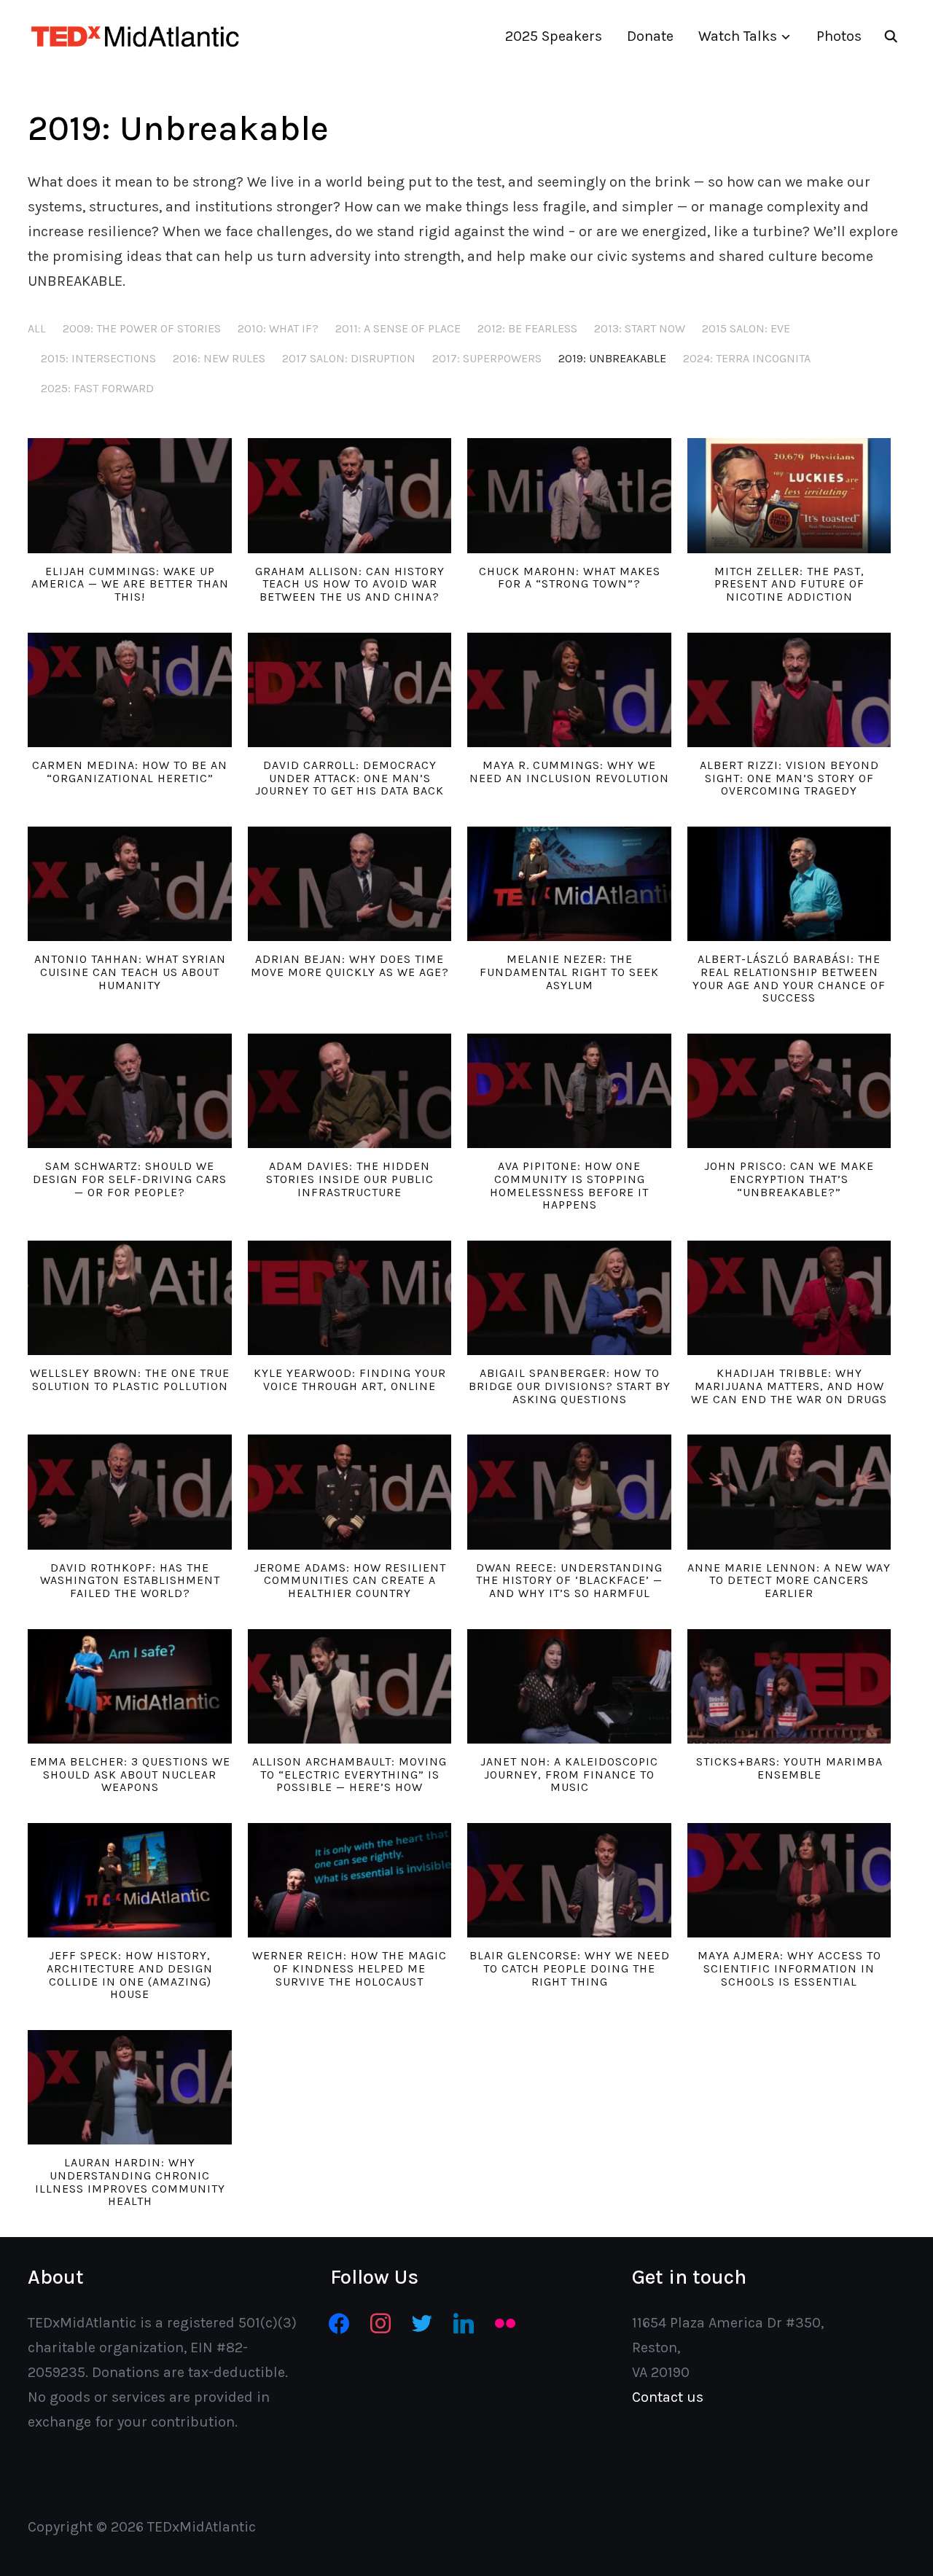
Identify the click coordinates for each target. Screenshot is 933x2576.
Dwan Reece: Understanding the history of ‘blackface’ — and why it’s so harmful (569, 1580)
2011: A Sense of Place (398, 328)
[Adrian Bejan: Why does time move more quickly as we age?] (350, 884)
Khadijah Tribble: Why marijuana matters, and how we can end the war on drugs (789, 1386)
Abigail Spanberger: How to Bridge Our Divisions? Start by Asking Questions (570, 1386)
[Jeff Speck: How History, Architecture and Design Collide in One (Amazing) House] (129, 1880)
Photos (839, 36)
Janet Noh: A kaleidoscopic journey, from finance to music (569, 1774)
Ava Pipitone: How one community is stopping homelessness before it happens (569, 1185)
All (37, 328)
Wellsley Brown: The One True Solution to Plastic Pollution (130, 1379)
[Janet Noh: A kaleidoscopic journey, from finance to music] (569, 1686)
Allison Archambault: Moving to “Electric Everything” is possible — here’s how (350, 1774)
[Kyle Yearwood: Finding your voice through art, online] (350, 1298)
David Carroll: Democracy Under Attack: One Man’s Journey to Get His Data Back (350, 778)
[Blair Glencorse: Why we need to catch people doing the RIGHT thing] (569, 1880)
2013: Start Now (640, 328)
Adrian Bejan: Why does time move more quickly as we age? (350, 965)
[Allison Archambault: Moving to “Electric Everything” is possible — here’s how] (350, 1686)
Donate (650, 36)
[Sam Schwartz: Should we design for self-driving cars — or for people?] (129, 1091)
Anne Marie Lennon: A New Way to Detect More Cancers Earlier (789, 1580)
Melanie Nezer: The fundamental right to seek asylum (569, 972)
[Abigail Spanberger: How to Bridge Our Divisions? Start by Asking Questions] (569, 1298)
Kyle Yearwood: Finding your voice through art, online (350, 1379)
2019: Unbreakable (612, 358)
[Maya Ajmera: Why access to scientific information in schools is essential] (789, 1880)
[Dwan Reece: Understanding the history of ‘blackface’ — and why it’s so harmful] (569, 1492)
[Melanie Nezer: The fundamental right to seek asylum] (569, 884)
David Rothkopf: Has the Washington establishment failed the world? (130, 1580)
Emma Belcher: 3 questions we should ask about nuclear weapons (130, 1774)
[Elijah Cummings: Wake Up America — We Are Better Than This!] (129, 495)
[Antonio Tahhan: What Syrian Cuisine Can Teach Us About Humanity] (129, 884)
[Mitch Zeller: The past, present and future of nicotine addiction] (789, 495)
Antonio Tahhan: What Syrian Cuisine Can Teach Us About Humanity (130, 972)
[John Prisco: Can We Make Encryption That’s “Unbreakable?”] (789, 1091)
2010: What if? (278, 328)
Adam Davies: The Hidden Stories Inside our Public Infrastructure (350, 1179)
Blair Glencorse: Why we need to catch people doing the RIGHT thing (570, 1968)
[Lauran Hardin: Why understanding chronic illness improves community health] (129, 2087)
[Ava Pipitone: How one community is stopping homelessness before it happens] (569, 1091)
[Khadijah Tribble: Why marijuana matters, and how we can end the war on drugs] (789, 1298)
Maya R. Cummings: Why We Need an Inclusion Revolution (569, 772)
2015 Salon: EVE (746, 328)
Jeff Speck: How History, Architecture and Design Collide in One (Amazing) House (130, 1975)
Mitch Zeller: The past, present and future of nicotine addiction (789, 584)
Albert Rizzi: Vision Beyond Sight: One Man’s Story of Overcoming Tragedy (789, 778)
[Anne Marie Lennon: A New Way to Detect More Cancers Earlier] (789, 1492)
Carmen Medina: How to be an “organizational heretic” (130, 772)
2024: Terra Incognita (747, 358)
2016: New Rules (219, 358)
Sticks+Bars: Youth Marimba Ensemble (789, 1768)
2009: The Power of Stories (142, 328)
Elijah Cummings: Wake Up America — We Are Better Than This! (130, 584)
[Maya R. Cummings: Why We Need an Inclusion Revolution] (569, 690)
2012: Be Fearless (527, 328)
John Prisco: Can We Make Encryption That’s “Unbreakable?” (789, 1179)
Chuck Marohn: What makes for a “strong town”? (570, 578)
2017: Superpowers (487, 358)
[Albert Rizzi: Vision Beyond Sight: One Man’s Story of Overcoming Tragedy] (789, 690)
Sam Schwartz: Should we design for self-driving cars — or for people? (130, 1179)
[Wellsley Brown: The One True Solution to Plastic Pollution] (129, 1298)
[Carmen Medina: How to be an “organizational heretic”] (129, 690)
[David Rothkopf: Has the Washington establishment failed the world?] (129, 1492)
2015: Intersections (98, 358)
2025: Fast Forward (97, 388)
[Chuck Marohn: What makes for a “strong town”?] (569, 495)
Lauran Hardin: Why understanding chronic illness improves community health (130, 2182)
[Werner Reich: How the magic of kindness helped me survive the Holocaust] (350, 1880)
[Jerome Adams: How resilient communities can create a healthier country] (350, 1492)
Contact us (668, 2397)
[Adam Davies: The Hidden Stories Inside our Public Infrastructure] (350, 1091)
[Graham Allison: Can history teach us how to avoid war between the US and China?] (350, 495)
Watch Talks (738, 36)
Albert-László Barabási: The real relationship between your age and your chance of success (789, 978)
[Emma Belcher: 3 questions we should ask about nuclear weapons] (129, 1686)
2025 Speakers (554, 36)
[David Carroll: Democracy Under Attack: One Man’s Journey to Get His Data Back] (350, 690)
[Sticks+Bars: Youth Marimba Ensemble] (789, 1686)
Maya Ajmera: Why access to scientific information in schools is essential (789, 1968)
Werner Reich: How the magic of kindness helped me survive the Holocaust (350, 1968)
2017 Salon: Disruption (349, 358)
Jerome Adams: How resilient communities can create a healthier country (350, 1580)
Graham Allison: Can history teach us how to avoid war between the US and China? (350, 584)
